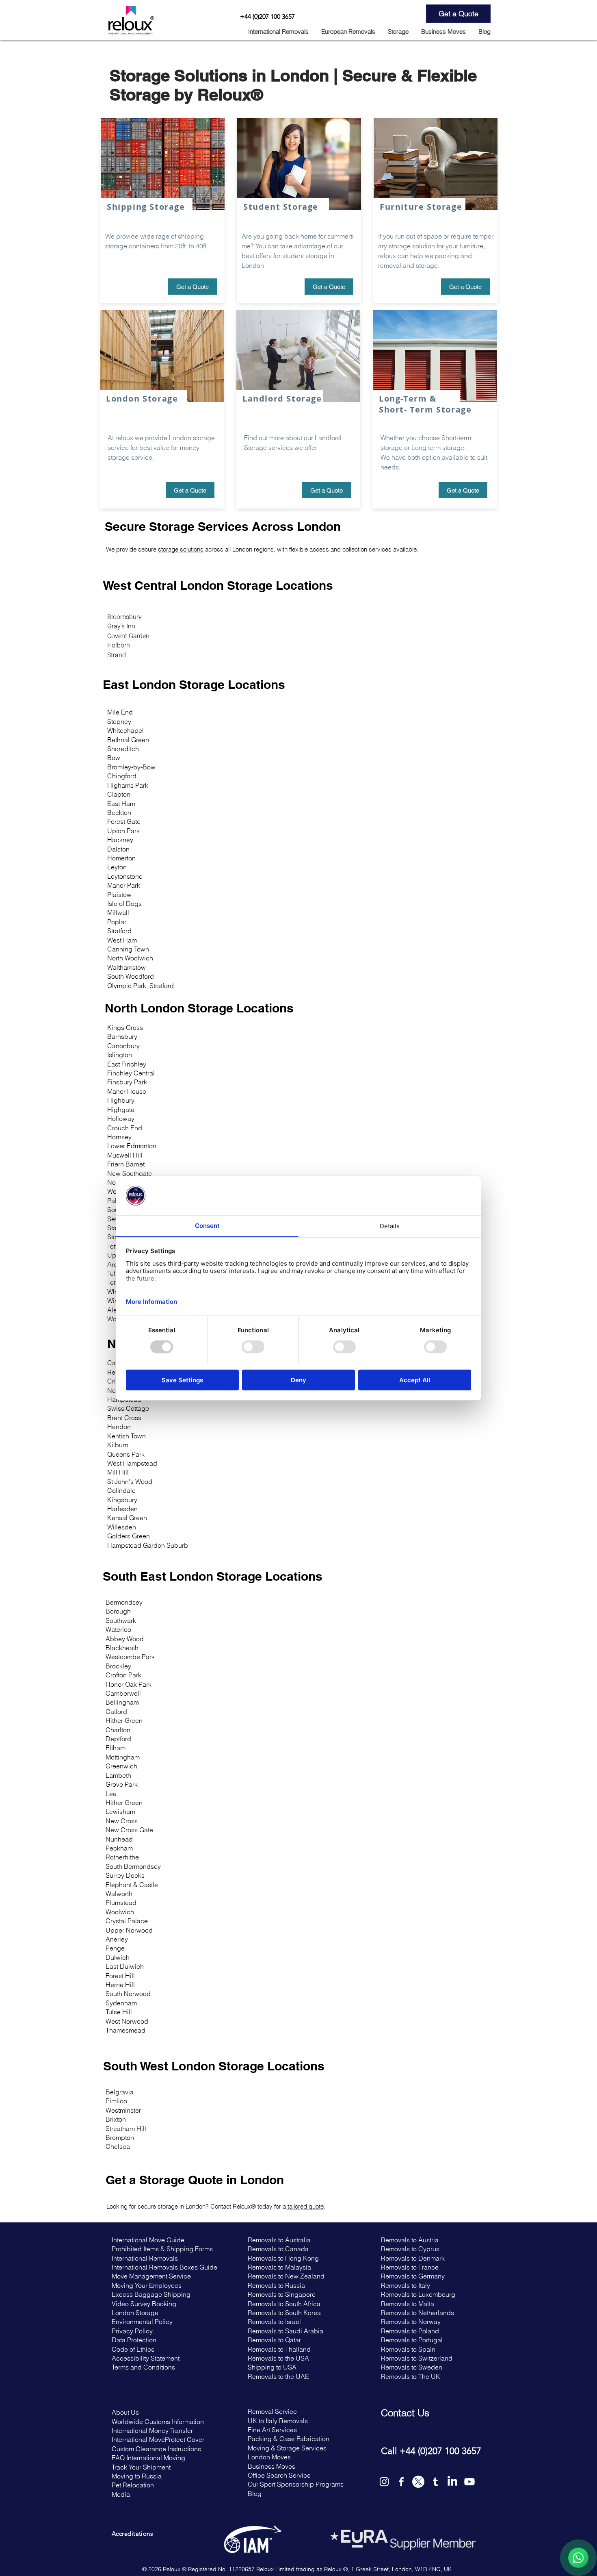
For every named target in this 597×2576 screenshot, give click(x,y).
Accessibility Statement (146, 2358)
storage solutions (181, 549)
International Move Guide (148, 2240)
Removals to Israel (274, 2322)
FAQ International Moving (149, 2458)
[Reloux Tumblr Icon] (435, 2482)
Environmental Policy (142, 2322)
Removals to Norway (411, 2322)
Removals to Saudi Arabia (286, 2331)
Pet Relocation (133, 2485)
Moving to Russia (137, 2476)
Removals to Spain (408, 2349)
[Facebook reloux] (401, 2482)
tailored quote (305, 2206)
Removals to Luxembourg (418, 2294)
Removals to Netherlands (417, 2313)
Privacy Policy (133, 2331)
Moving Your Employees (147, 2285)
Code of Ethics (133, 2349)
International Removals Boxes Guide (164, 2267)
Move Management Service (151, 2276)
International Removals (146, 2258)
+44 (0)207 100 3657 (267, 16)
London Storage (135, 2313)
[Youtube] (469, 2482)
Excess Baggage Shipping (151, 2294)
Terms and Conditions (143, 2367)
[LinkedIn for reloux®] (452, 2482)
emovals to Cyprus (412, 2249)
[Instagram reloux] (384, 2482)
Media (121, 2494)
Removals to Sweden (412, 2367)
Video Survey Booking (145, 2304)
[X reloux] (418, 2482)
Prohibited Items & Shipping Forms (162, 2249)
